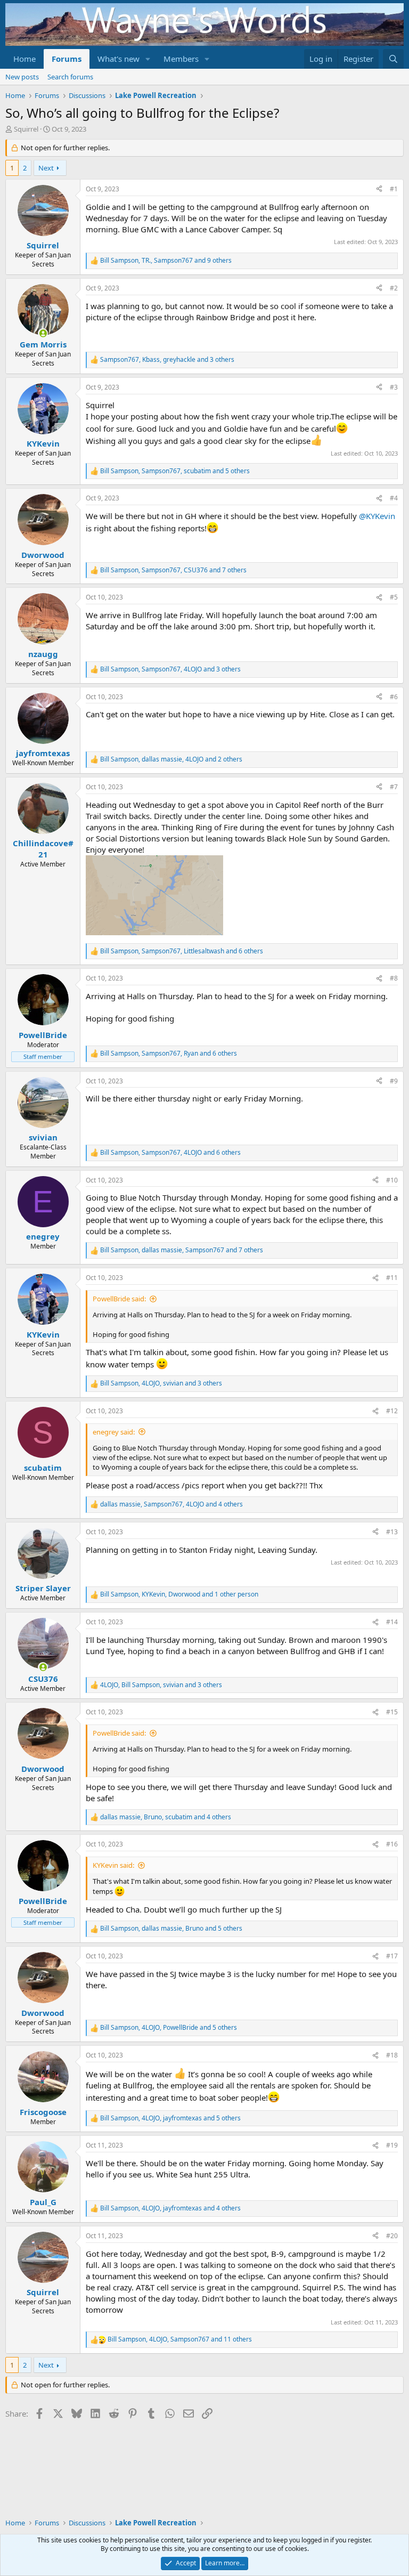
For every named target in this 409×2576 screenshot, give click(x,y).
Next (46, 168)
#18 (392, 2055)
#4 (394, 498)
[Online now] (43, 333)
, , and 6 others (182, 951)
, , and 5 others (175, 471)
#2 (394, 288)
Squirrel (26, 129)
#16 (392, 1844)
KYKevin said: (113, 1865)
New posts (22, 77)
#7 (394, 787)
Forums (67, 59)
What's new (118, 59)
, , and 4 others (171, 1504)
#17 (392, 1956)
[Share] (379, 189)
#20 (392, 2236)
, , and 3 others (167, 360)
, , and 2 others (171, 759)
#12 (392, 1411)
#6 (394, 697)
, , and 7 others (173, 570)
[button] (148, 59)
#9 (394, 1081)
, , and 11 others (180, 2339)
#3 (394, 387)
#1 (394, 189)
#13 (392, 1532)
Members (181, 59)
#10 (392, 1180)
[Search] (393, 59)
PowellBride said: (119, 1299)
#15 (392, 1712)
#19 (392, 2145)
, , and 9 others (166, 261)
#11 (392, 1278)
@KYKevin (377, 516)
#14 (392, 1622)
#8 (394, 978)
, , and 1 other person (179, 1594)
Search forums (70, 77)
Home (24, 59)
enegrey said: (114, 1432)
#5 (394, 597)
